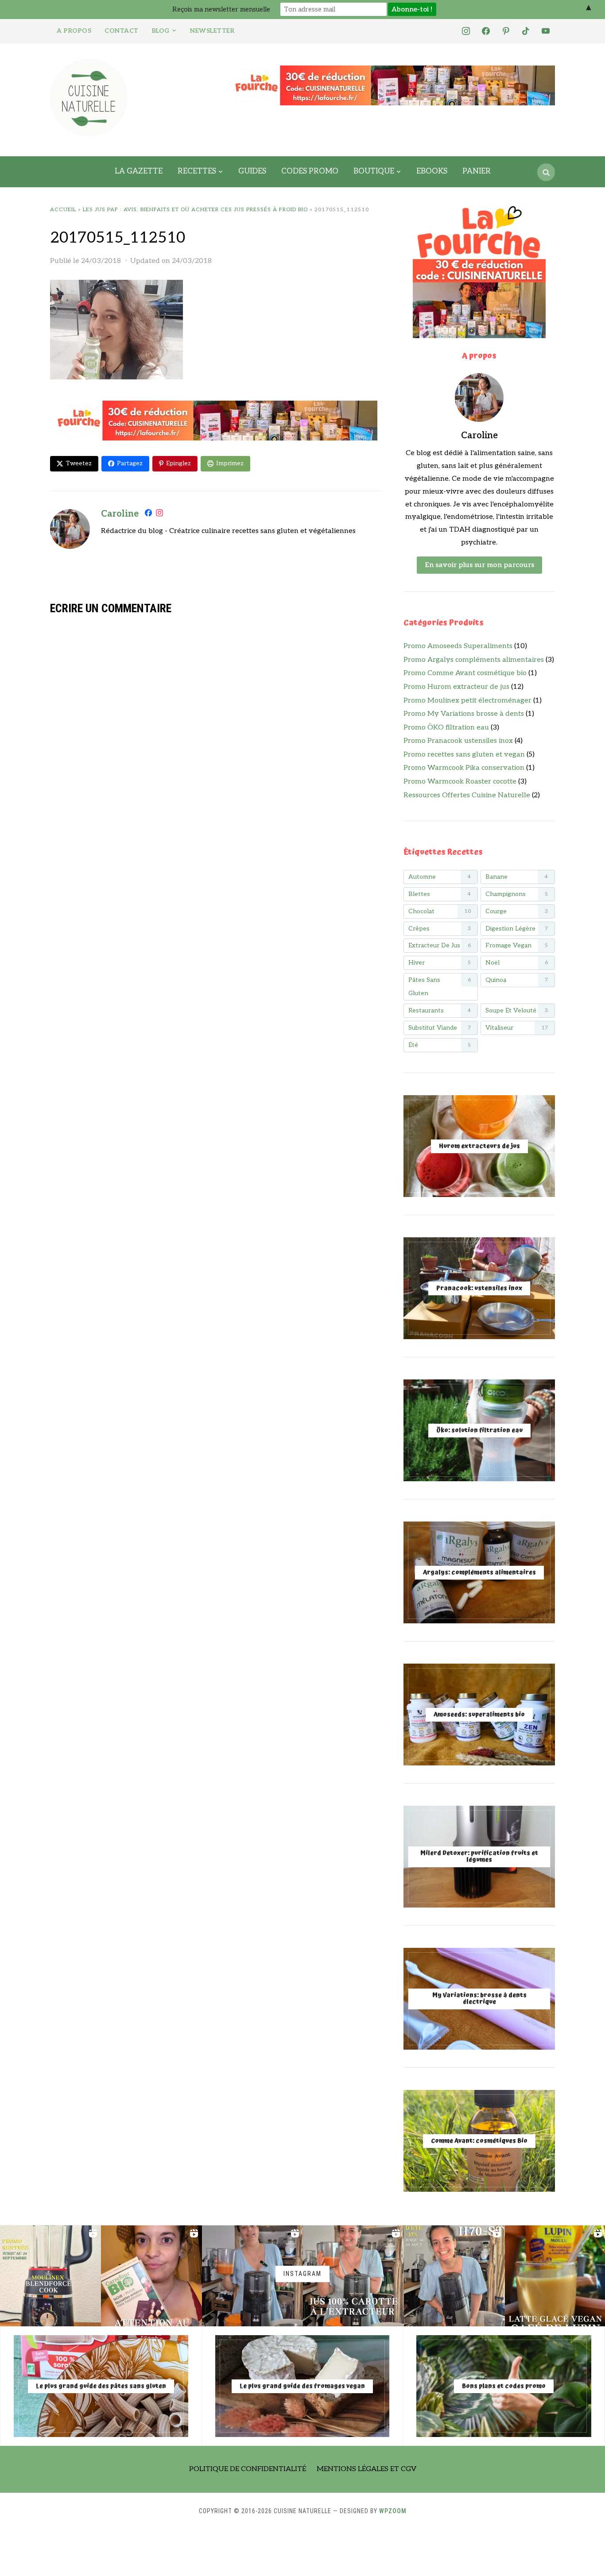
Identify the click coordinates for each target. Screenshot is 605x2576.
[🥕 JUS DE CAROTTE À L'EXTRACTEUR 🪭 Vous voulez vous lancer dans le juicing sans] (353, 2276)
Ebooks (432, 171)
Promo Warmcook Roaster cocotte (460, 782)
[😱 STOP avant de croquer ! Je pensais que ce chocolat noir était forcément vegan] (151, 2276)
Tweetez (79, 463)
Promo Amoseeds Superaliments (458, 646)
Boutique (374, 171)
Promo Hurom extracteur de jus (456, 687)
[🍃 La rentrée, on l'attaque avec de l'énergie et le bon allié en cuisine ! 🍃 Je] (50, 2276)
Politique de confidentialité (248, 2469)
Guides (252, 171)
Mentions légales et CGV (366, 2469)
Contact (122, 31)
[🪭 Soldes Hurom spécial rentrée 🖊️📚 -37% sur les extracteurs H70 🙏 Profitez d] (454, 2276)
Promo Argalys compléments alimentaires (474, 660)
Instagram (302, 2274)
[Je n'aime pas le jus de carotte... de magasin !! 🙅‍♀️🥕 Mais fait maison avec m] (252, 2276)
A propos (74, 31)
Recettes (197, 171)
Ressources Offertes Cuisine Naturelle (467, 795)
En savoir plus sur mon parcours (479, 565)
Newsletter (212, 31)
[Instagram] (159, 515)
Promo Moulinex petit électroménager (467, 701)
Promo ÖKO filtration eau (446, 728)
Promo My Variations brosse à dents (464, 714)
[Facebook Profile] (148, 515)
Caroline (120, 514)
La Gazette (139, 171)
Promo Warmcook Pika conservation (464, 768)
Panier (477, 171)
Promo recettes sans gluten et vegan (464, 755)
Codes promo (310, 171)
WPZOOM (393, 2511)
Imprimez (230, 463)
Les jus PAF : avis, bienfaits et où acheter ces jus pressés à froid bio (195, 210)
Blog (161, 31)
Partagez (130, 463)
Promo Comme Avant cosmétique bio (465, 673)
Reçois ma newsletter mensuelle (221, 9)
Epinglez (178, 463)
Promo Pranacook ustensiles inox (458, 741)
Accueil (63, 210)
